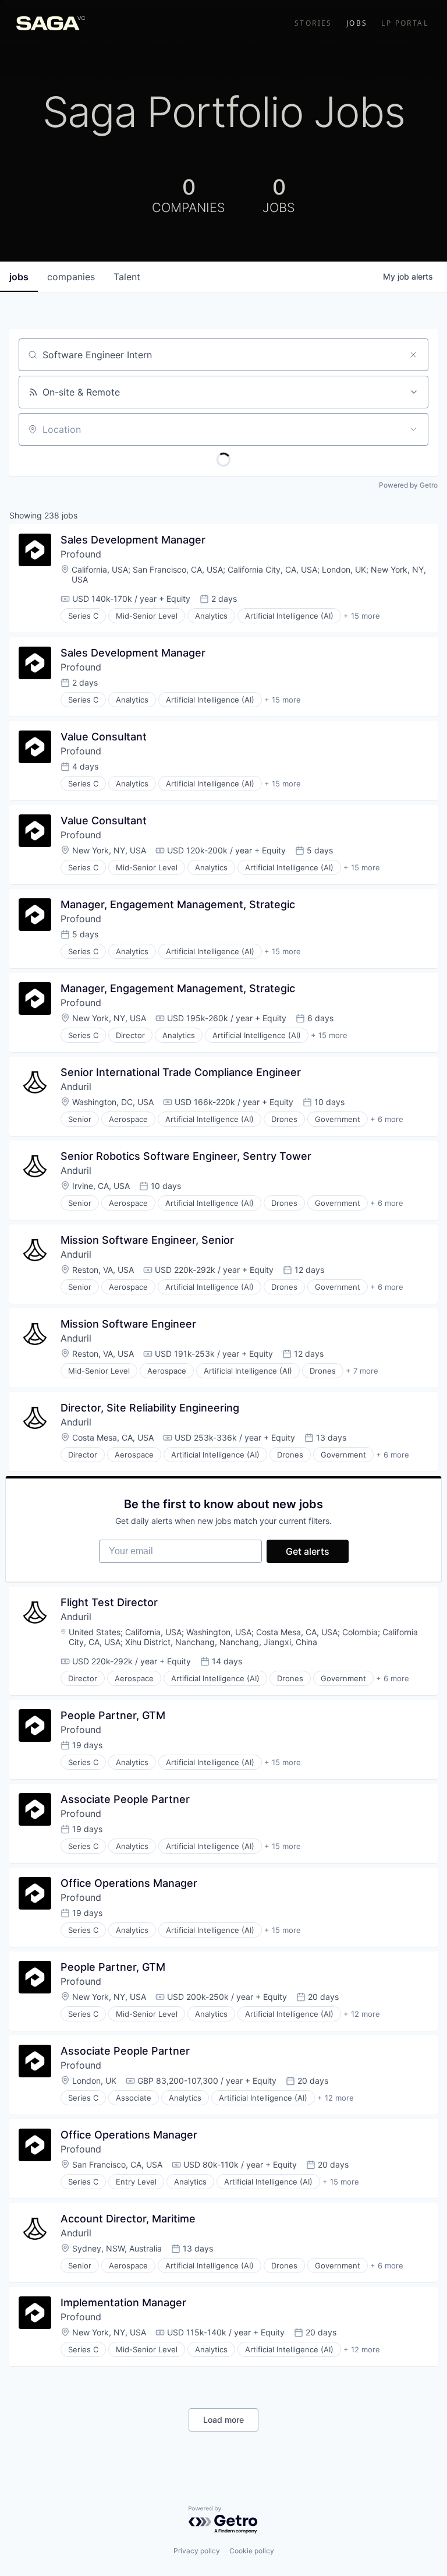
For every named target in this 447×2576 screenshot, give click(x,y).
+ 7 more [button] (362, 1371)
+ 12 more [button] (362, 2014)
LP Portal (405, 23)
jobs (19, 277)
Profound (81, 554)
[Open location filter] (413, 429)
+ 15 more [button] (362, 616)
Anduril (76, 1086)
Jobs (357, 23)
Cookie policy (252, 2551)
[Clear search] (413, 355)
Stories (313, 23)
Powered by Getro (408, 485)
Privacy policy (197, 2551)
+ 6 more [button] (387, 1119)
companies (71, 277)
